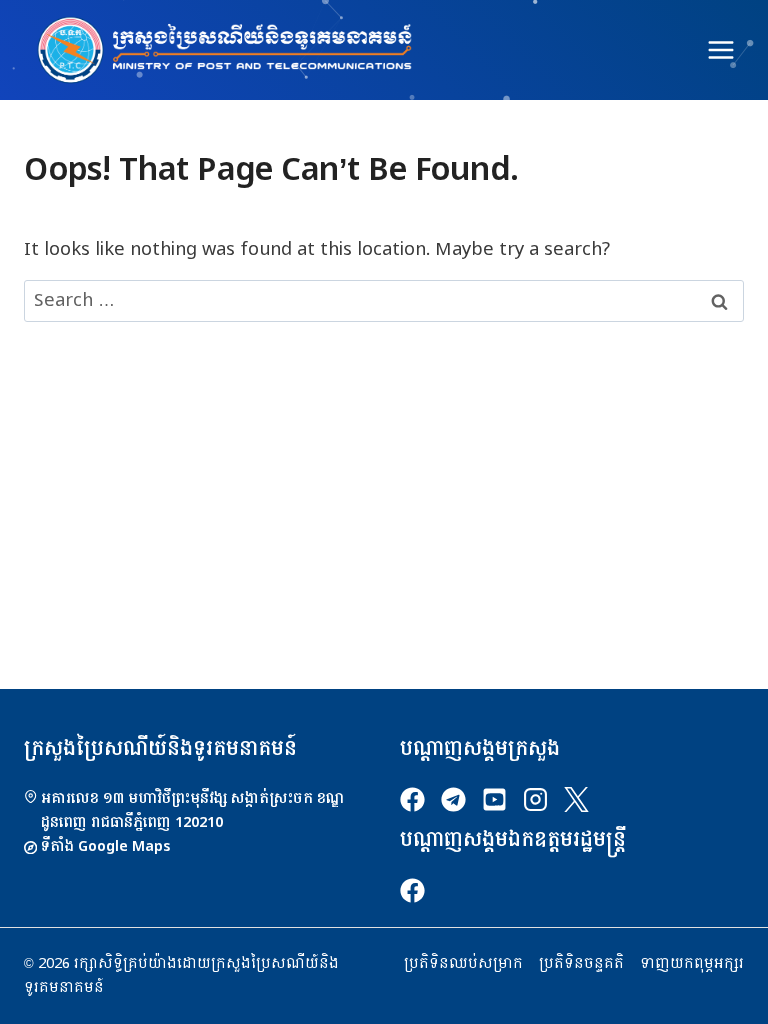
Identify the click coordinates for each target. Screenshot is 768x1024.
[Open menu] (720, 49)
